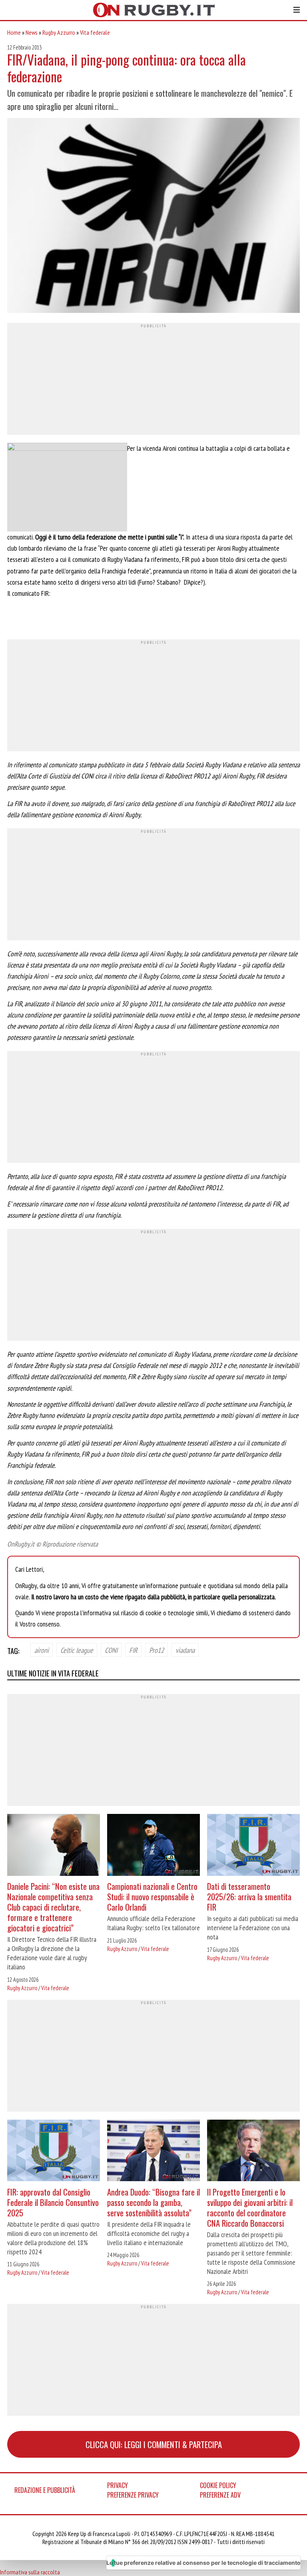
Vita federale (95, 32)
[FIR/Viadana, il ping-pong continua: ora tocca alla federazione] (153, 216)
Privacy (118, 2485)
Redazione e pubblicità (45, 2490)
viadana (185, 1650)
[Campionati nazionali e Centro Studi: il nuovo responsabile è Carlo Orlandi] (153, 1846)
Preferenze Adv (220, 2495)
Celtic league (77, 1650)
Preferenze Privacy (133, 2495)
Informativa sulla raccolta (30, 2572)
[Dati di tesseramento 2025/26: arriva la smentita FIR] (253, 1846)
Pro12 (156, 1650)
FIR (133, 1650)
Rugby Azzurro (59, 32)
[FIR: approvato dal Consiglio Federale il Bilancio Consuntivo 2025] (54, 2152)
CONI (111, 1650)
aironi (42, 1650)
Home (14, 32)
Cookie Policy (218, 2485)
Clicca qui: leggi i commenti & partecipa (154, 2444)
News (32, 32)
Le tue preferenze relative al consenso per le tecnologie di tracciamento (203, 2563)
